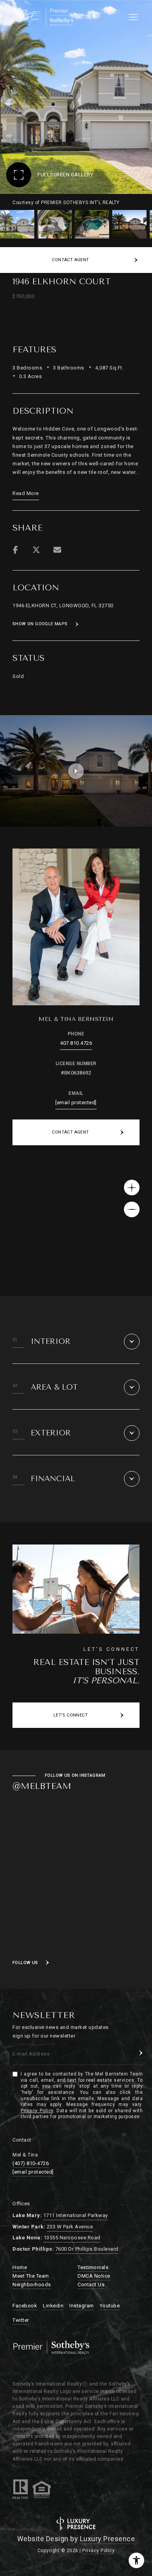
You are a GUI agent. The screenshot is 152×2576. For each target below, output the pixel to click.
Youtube (110, 2306)
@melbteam (42, 1786)
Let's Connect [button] (71, 1715)
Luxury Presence (108, 2539)
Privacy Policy (37, 2111)
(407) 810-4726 (31, 2163)
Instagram (82, 2306)
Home (20, 2267)
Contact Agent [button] (70, 1132)
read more (26, 493)
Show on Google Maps (40, 624)
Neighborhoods (32, 2284)
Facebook (25, 2306)
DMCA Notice (94, 2276)
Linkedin (53, 2306)
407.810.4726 (76, 1043)
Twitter (21, 2320)
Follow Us (25, 1963)
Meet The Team (31, 2276)
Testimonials (93, 2267)
